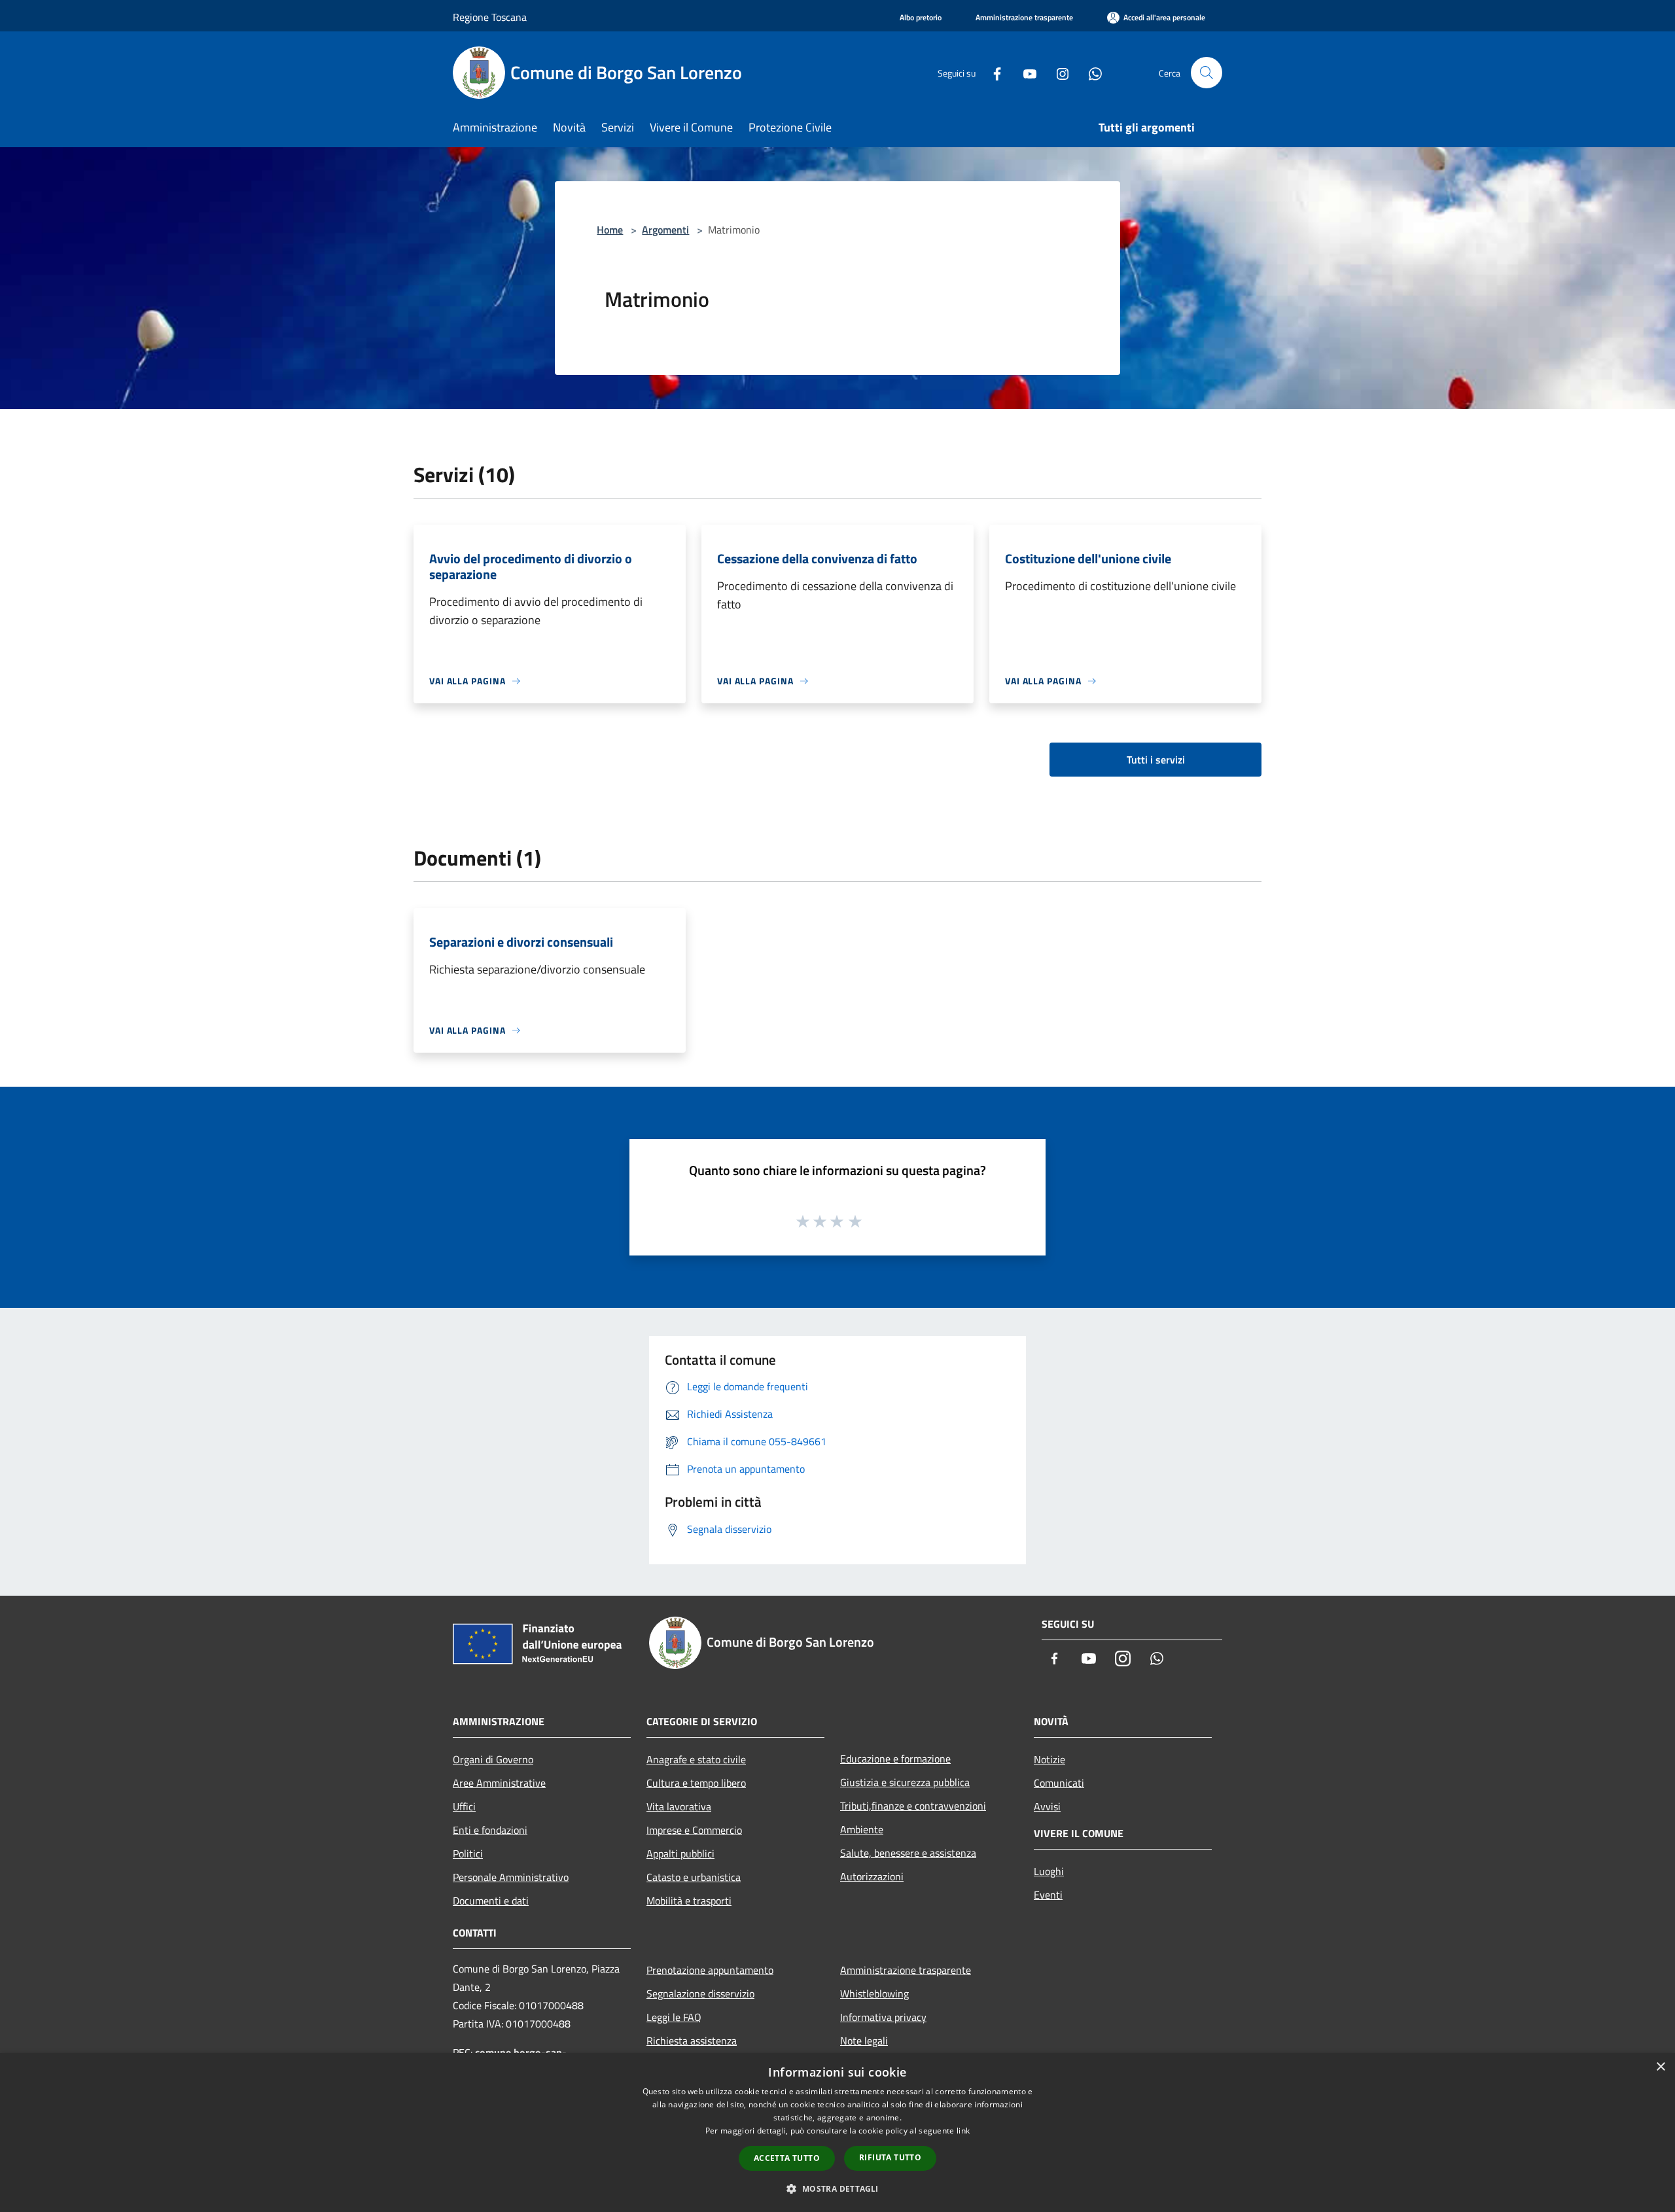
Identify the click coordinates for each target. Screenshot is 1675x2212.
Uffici (464, 1806)
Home (610, 230)
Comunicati (1059, 1783)
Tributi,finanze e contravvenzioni (913, 1806)
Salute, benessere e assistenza (908, 1853)
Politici (468, 1853)
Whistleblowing (874, 1993)
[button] (837, 2188)
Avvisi (1047, 1806)
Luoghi (1049, 1871)
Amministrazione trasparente (906, 1970)
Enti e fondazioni (490, 1830)
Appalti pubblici (680, 1853)
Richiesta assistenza (692, 2041)
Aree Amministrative (499, 1783)
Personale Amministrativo (511, 1877)
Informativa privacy (883, 2017)
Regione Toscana (490, 17)
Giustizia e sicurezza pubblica (905, 1782)
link (963, 2131)
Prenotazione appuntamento (710, 1970)
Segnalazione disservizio (700, 1993)
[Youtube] (1025, 72)
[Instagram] (1057, 72)
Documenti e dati (491, 1901)
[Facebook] (992, 72)
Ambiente (862, 1829)
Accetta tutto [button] (787, 2158)
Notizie (1049, 1759)
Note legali (864, 2041)
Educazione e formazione (895, 1759)
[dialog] (837, 2133)
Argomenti (665, 230)
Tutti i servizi (1156, 760)
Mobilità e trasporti (689, 1901)
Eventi (1048, 1895)
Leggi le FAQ (674, 2017)
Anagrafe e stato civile (696, 1759)
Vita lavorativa (679, 1806)
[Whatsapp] (1090, 72)
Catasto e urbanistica (694, 1877)
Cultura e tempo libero (696, 1783)
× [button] (1660, 2067)
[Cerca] (1207, 73)
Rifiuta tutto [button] (890, 2157)
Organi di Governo (493, 1759)
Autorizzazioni (872, 1876)
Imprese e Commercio (694, 1830)
